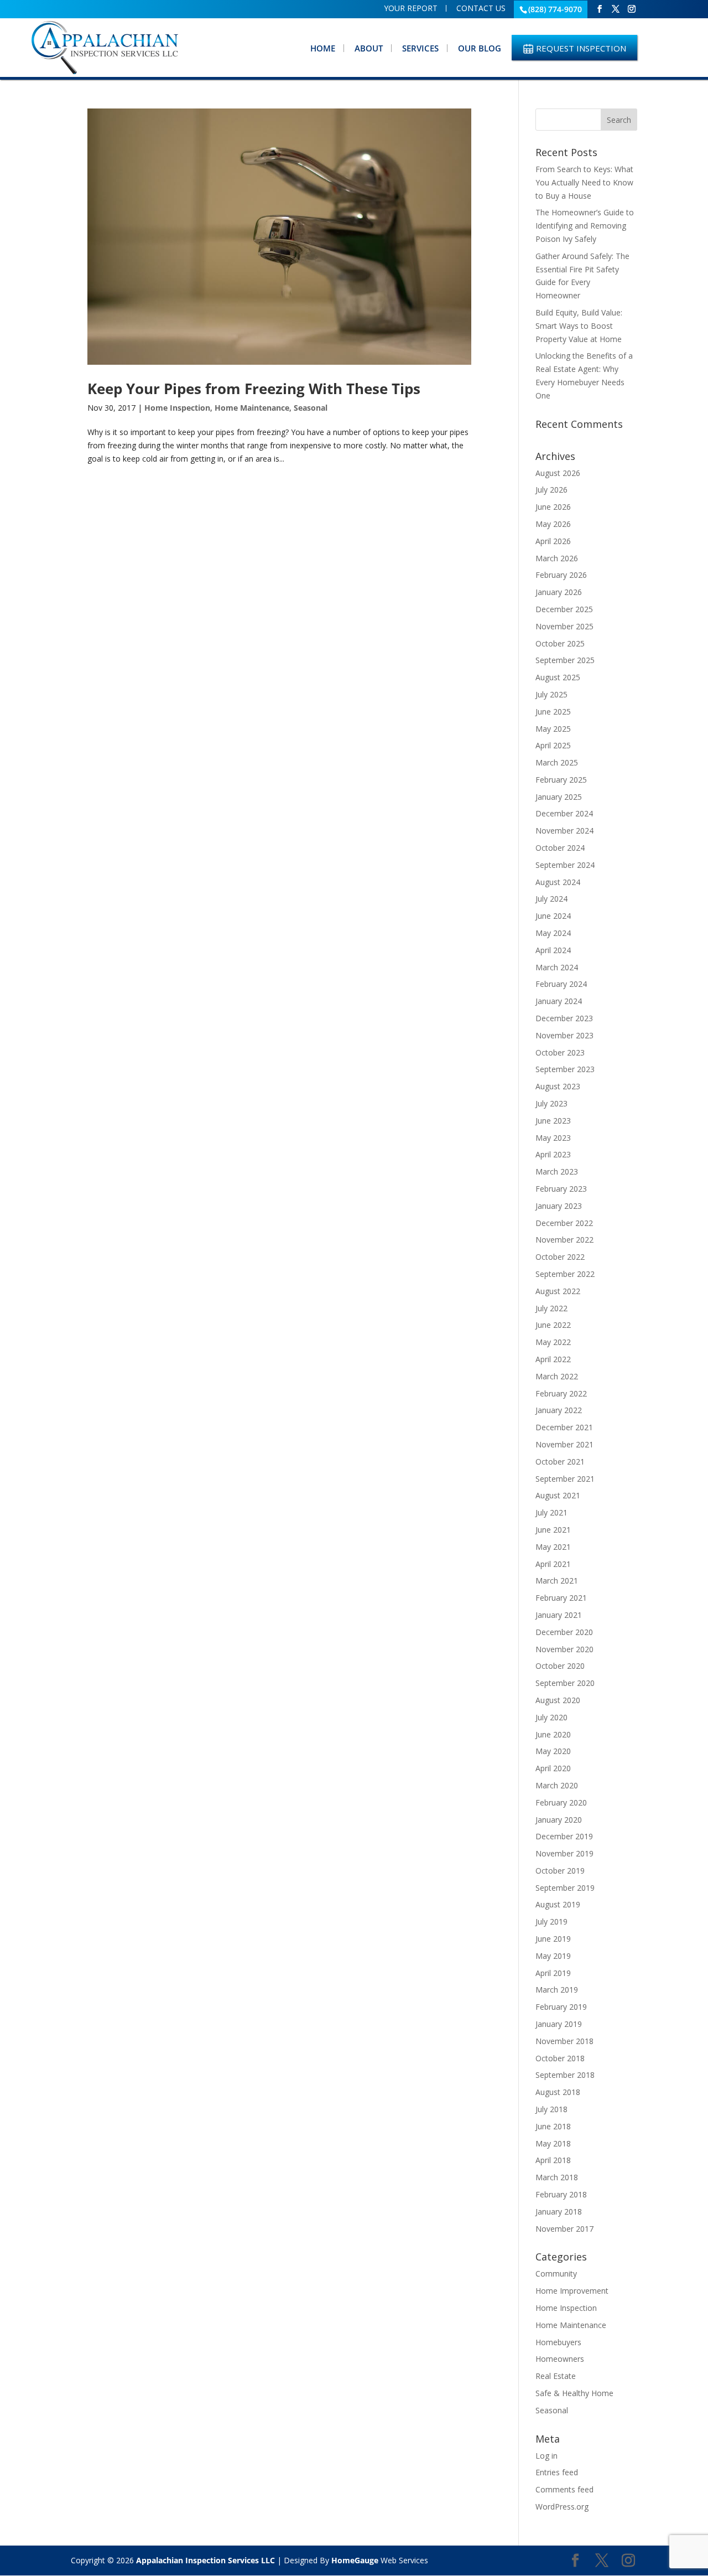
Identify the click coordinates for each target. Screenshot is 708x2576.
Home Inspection (177, 408)
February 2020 (561, 1802)
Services (420, 48)
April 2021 (553, 1564)
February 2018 (561, 2194)
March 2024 (557, 967)
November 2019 (564, 1853)
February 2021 (561, 1598)
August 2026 (558, 473)
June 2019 (553, 1939)
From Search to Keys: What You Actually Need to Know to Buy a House (584, 182)
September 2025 (565, 660)
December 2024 (564, 813)
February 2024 (561, 984)
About (369, 48)
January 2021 (559, 1615)
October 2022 (560, 1257)
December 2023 (564, 1018)
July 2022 (551, 1308)
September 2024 (565, 865)
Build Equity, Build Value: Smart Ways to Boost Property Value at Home (579, 326)
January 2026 (559, 592)
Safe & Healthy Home (574, 2393)
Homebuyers (558, 2342)
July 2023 (551, 1103)
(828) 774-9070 (555, 9)
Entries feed (557, 2472)
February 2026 (561, 575)
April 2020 (553, 1768)
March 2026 (557, 558)
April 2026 (553, 541)
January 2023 (559, 1206)
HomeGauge (355, 2560)
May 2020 (553, 1751)
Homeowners (560, 2359)
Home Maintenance (252, 408)
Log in (546, 2456)
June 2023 (553, 1121)
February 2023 (561, 1189)
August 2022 (558, 1291)
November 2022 (564, 1240)
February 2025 (561, 780)
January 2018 (559, 2212)
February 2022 (561, 1393)
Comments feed (564, 2489)
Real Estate (556, 2376)
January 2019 (559, 2024)
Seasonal (311, 408)
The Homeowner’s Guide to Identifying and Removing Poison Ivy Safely (585, 226)
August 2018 (558, 2092)
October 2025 (560, 643)
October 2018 (560, 2058)
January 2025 (559, 797)
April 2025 (553, 745)
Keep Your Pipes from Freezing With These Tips (254, 389)
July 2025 (551, 694)
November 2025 (564, 626)
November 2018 (564, 2041)
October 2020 (560, 1666)
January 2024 (559, 1001)
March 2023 (557, 1171)
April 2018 (553, 2160)
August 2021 (558, 1495)
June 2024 (553, 916)
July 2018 (551, 2109)
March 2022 (557, 1376)
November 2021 (564, 1444)
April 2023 (553, 1154)
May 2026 (553, 524)
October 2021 (560, 1462)
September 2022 (565, 1274)
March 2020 (557, 1785)
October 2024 (560, 848)
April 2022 (553, 1359)
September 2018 (565, 2075)
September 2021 (565, 1479)
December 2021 (564, 1427)
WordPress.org (562, 2507)
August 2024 (558, 882)
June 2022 (553, 1325)
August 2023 (558, 1086)
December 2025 (564, 609)
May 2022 (553, 1342)
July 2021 (551, 1512)
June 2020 (553, 1734)
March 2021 (557, 1581)
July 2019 (551, 1921)
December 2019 (564, 1836)
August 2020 (558, 1700)
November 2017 (564, 2229)
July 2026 (551, 490)
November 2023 (564, 1035)
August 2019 (558, 1904)
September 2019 (565, 1888)
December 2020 (564, 1632)
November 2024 (564, 831)
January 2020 (559, 1820)
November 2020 (564, 1649)
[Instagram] (632, 9)
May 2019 (553, 1956)
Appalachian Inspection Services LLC (205, 2560)
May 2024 (553, 933)
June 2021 (553, 1530)
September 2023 (565, 1069)
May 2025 (553, 729)
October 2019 (560, 1871)
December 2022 (564, 1223)
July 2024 (551, 899)
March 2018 (557, 2177)
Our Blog (480, 48)
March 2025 (557, 762)
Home (323, 48)
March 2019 (557, 1990)
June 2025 (553, 712)
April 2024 (553, 950)
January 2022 (559, 1410)
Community (556, 2274)
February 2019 (561, 2007)
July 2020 (551, 1717)
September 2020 (565, 1683)
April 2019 (553, 1973)
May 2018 (553, 2143)
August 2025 (558, 677)
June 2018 (553, 2126)
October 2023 (560, 1052)
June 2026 (553, 507)
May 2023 (553, 1138)
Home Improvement (572, 2291)
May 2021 (553, 1547)
